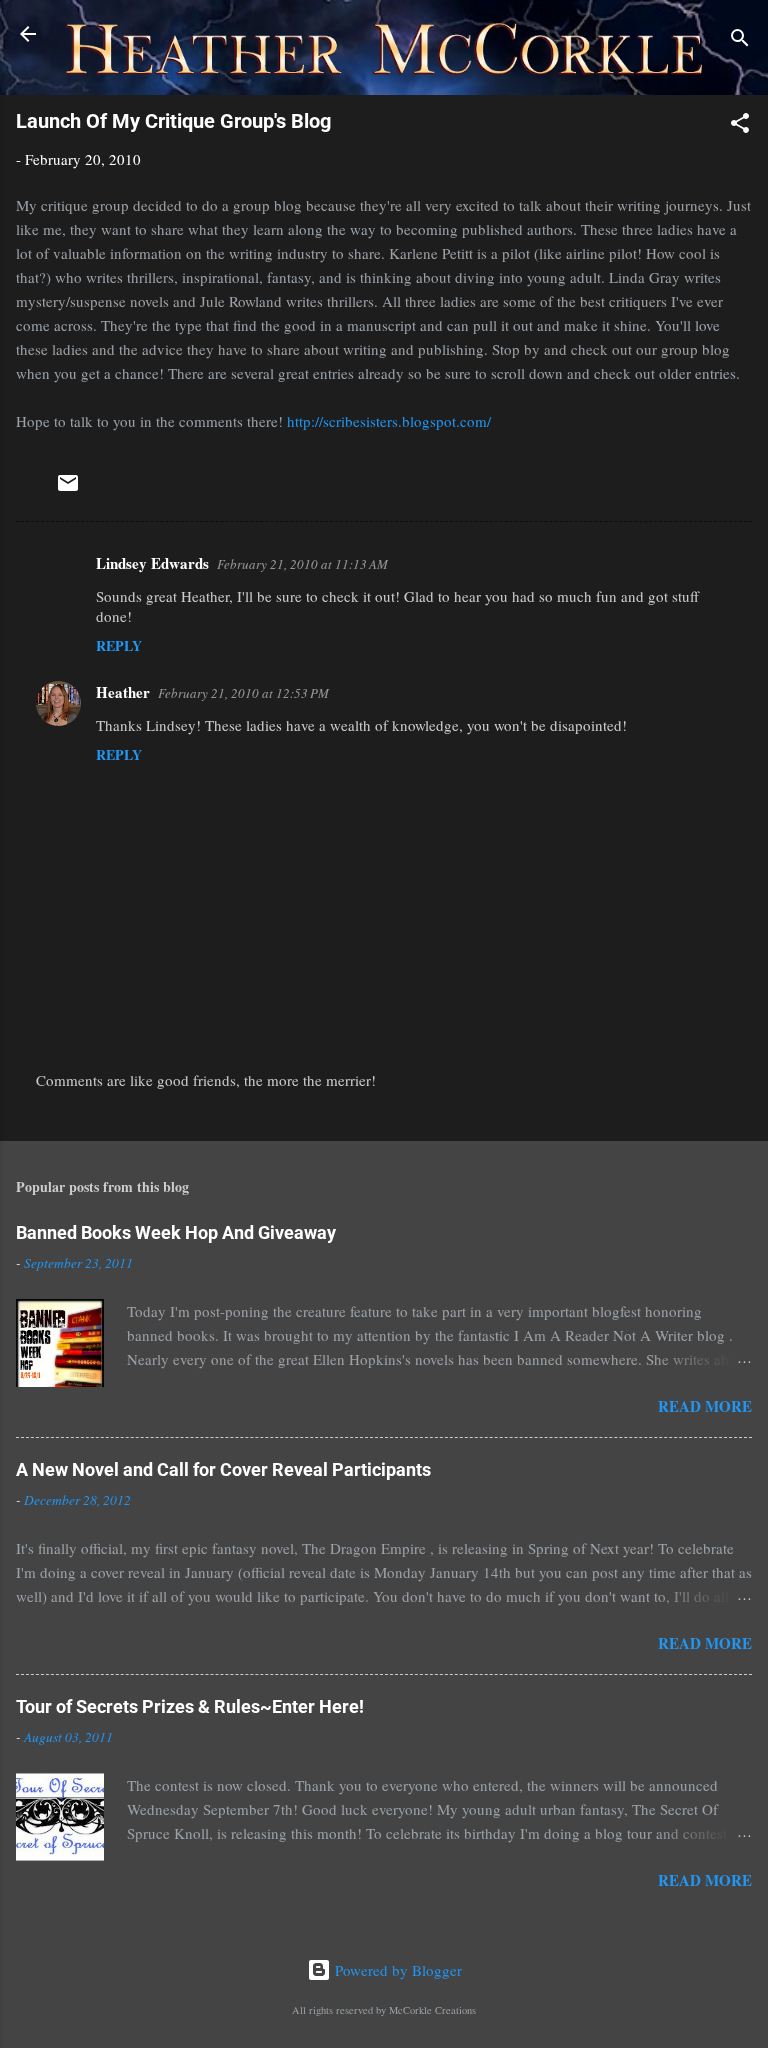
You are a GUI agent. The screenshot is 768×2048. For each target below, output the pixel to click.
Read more (705, 1406)
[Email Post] (68, 489)
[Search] (740, 40)
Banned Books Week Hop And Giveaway (176, 1232)
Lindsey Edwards (152, 563)
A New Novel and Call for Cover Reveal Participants (223, 1469)
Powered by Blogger (396, 1970)
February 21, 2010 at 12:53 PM (243, 693)
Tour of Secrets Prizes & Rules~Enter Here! (190, 1706)
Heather (123, 692)
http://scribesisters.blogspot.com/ (389, 421)
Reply (119, 645)
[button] (740, 126)
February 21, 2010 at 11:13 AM (302, 564)
